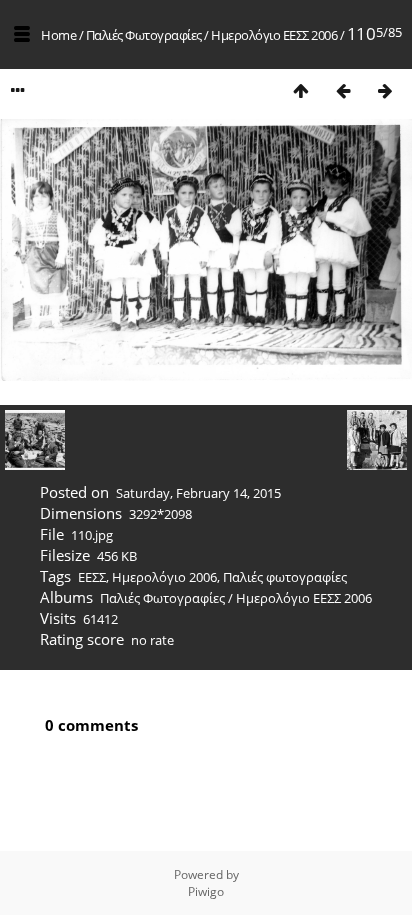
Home (58, 35)
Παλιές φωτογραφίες (285, 577)
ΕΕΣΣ (92, 577)
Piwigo (206, 891)
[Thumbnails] (301, 90)
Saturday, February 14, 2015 (198, 493)
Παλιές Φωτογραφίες (144, 35)
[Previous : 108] (343, 90)
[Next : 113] (385, 90)
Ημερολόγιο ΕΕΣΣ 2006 (274, 35)
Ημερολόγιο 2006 (164, 577)
